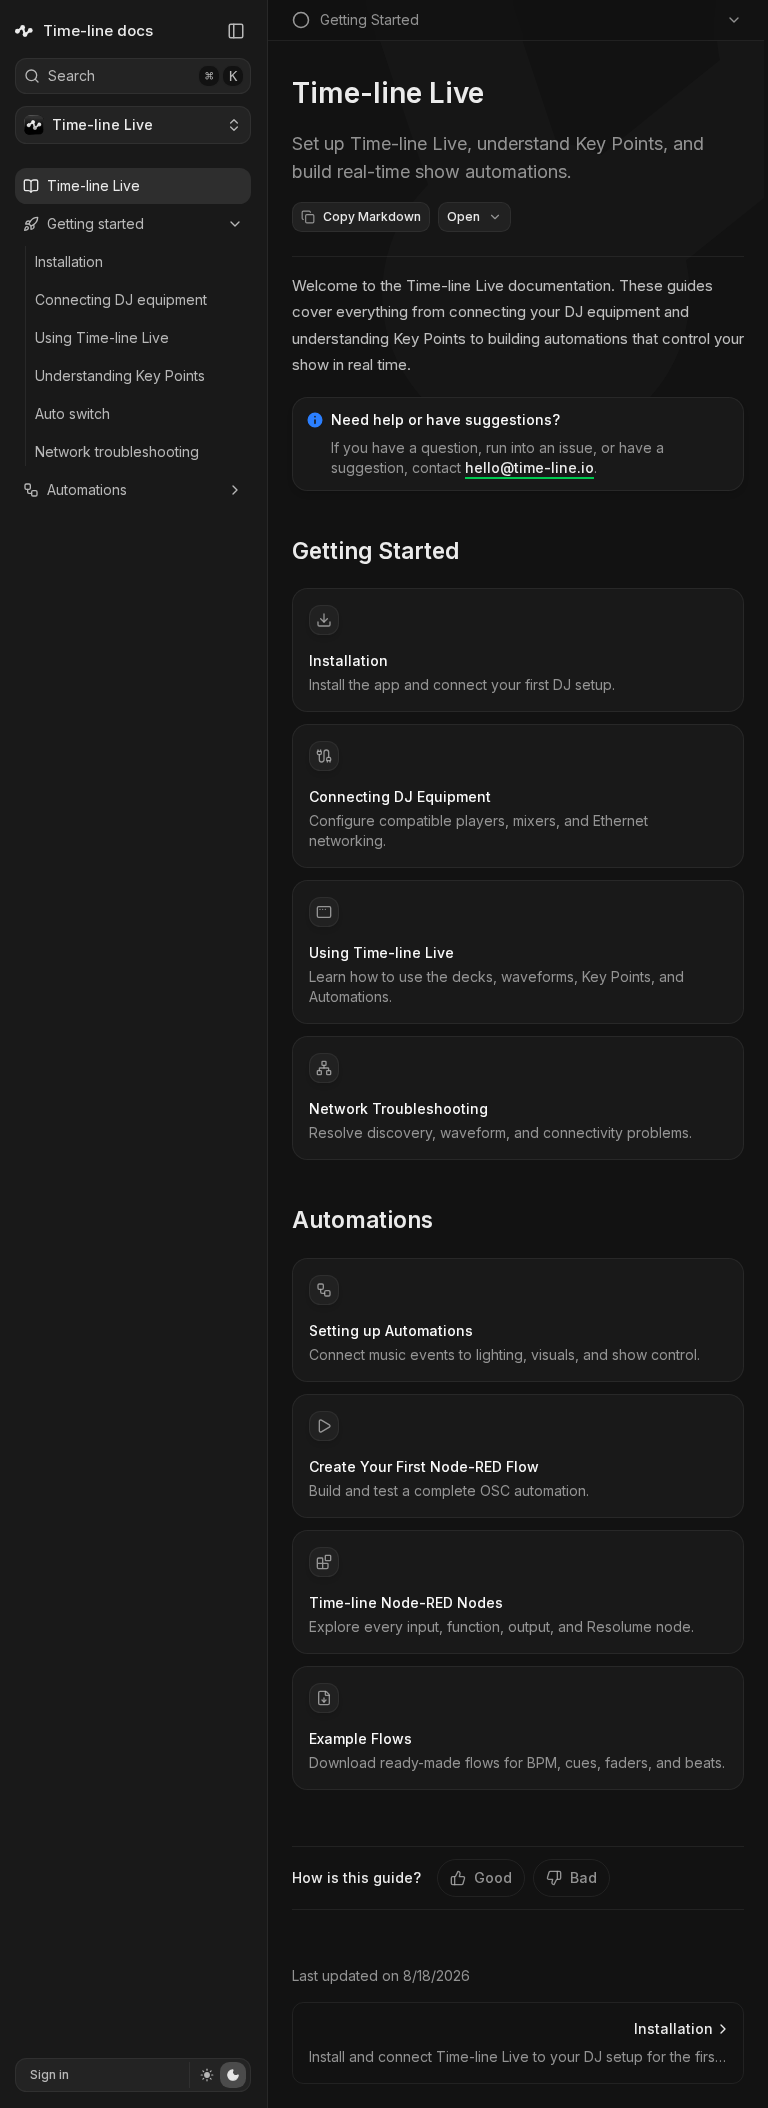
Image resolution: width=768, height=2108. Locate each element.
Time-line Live (93, 185)
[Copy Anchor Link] (475, 551)
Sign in (49, 2074)
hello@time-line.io (529, 467)
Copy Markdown (372, 216)
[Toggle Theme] (217, 2075)
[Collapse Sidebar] (236, 31)
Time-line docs (98, 30)
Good (493, 1877)
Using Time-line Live (102, 337)
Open (463, 216)
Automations (87, 489)
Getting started (95, 223)
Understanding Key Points (120, 375)
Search (142, 75)
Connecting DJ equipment (121, 299)
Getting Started (375, 550)
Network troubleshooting (117, 451)
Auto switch (72, 413)
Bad (583, 1877)
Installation (69, 261)
